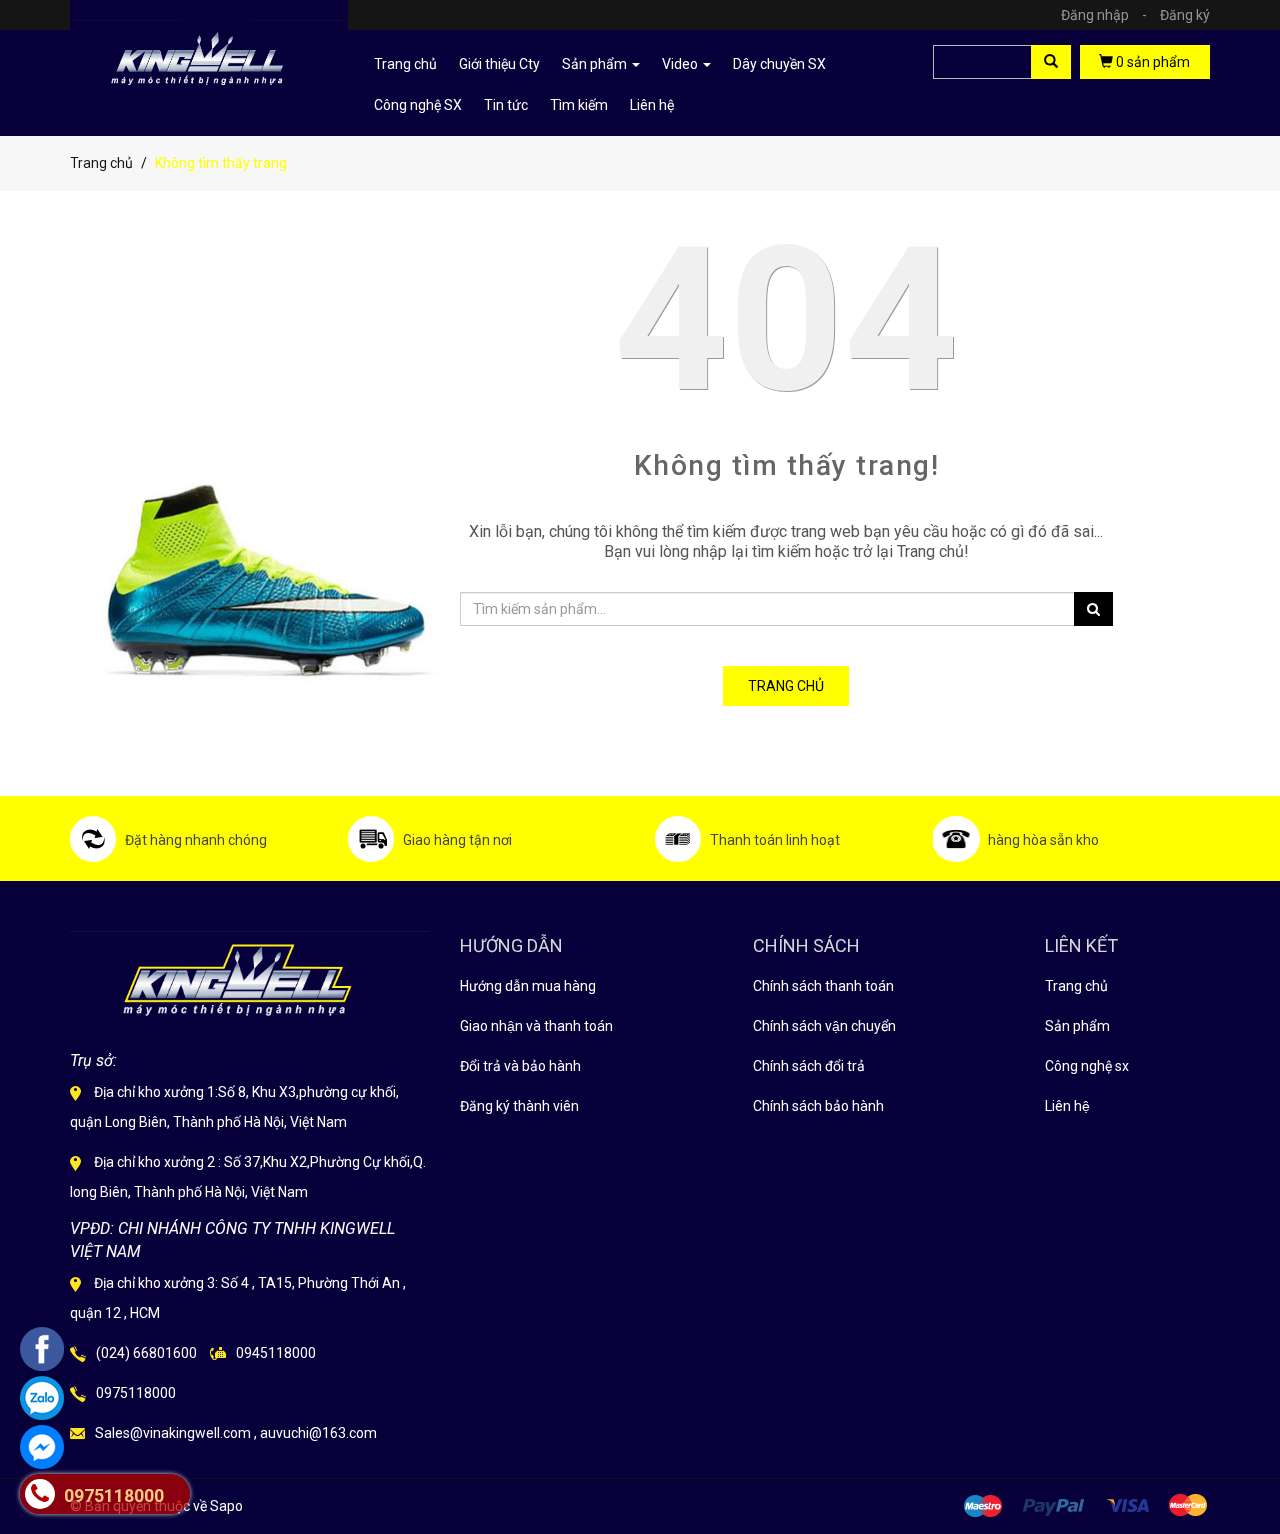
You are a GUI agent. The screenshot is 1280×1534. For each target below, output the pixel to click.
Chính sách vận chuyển (824, 1026)
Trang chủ (405, 64)
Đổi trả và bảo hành (520, 1066)
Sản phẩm (1077, 1026)
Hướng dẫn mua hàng (528, 986)
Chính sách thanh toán (823, 986)
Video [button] (681, 64)
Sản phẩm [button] (596, 64)
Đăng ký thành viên (519, 1106)
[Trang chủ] (209, 53)
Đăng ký (1185, 15)
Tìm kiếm (579, 105)
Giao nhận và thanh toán (536, 1026)
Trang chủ (1076, 986)
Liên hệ (652, 105)
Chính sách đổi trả (809, 1066)
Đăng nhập (1104, 15)
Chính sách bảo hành (818, 1106)
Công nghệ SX (418, 105)
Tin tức (506, 105)
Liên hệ (1067, 1106)
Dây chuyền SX (779, 64)
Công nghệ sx (1087, 1066)
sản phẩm (1153, 62)
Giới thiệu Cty (499, 64)
